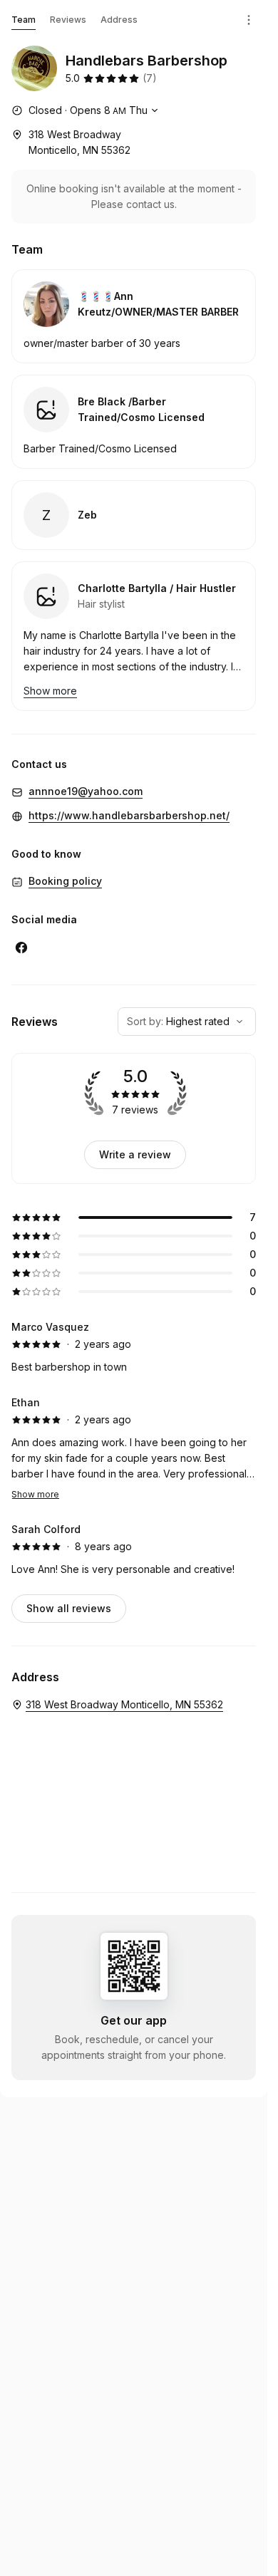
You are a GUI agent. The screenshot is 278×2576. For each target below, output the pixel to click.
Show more (35, 1494)
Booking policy (65, 881)
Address (119, 20)
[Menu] (249, 20)
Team (24, 20)
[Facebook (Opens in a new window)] (21, 947)
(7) (150, 78)
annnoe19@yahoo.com (86, 791)
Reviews (68, 20)
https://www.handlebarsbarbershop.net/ (129, 815)
